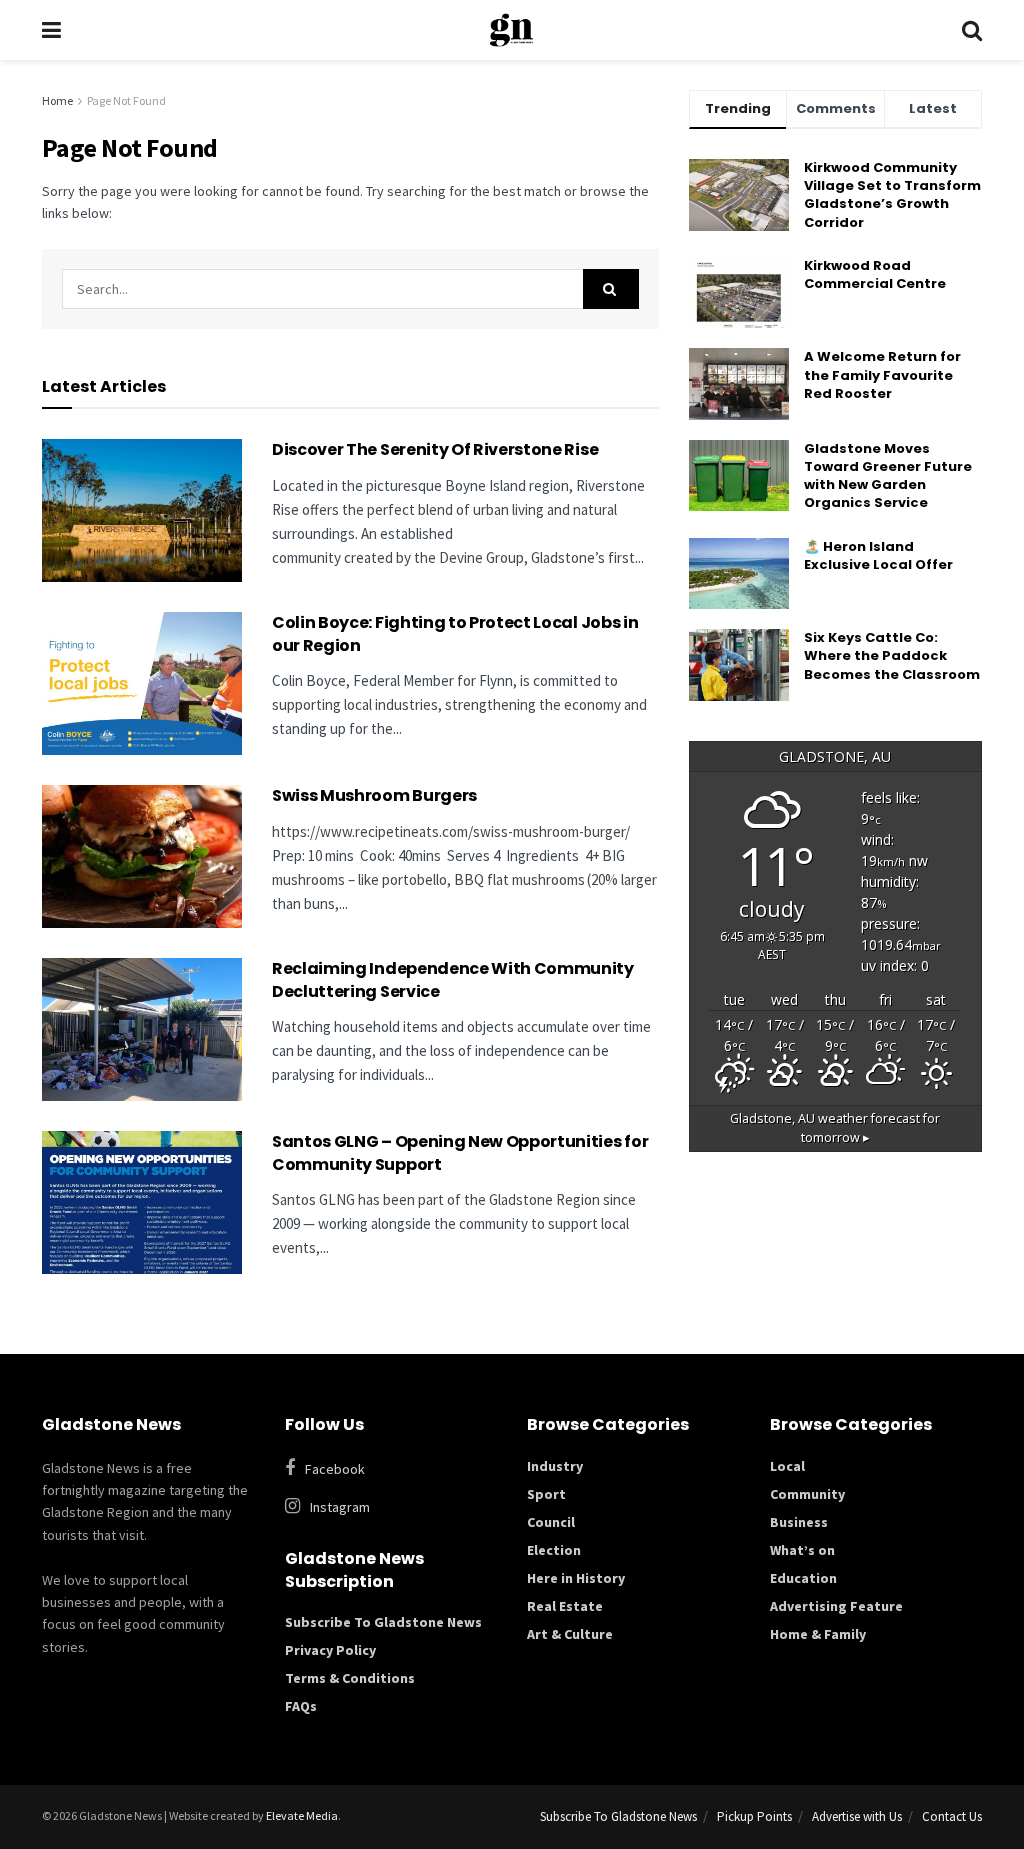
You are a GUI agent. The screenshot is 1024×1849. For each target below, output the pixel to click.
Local (787, 1466)
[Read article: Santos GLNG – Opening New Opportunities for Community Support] (142, 1202)
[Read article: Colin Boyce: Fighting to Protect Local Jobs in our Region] (142, 683)
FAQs (301, 1706)
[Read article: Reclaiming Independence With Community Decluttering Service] (142, 1029)
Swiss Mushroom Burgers (374, 795)
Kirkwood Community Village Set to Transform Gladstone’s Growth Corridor (892, 195)
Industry (555, 1466)
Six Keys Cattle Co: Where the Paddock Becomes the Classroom (892, 655)
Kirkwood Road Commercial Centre (876, 274)
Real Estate (565, 1606)
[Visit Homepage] (512, 30)
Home (57, 100)
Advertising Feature (836, 1606)
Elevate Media (302, 1815)
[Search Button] (972, 30)
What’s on (802, 1550)
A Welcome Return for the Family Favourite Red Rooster (882, 374)
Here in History (576, 1578)
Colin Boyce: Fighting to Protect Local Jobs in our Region (455, 633)
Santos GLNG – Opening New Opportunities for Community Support (460, 1152)
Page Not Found (126, 100)
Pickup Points (754, 1816)
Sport (546, 1494)
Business (799, 1522)
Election (554, 1550)
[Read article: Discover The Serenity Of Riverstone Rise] (142, 510)
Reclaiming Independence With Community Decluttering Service (453, 979)
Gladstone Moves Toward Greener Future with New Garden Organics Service (888, 476)
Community (807, 1494)
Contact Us (952, 1816)
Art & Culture (570, 1634)
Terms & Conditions (350, 1678)
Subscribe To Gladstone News (383, 1622)
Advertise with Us (857, 1816)
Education (803, 1578)
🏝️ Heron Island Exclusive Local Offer (878, 555)
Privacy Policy (330, 1650)
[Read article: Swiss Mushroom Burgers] (142, 856)
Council (551, 1522)
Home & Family (818, 1634)
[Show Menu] (51, 30)
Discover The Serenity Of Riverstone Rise (436, 449)
